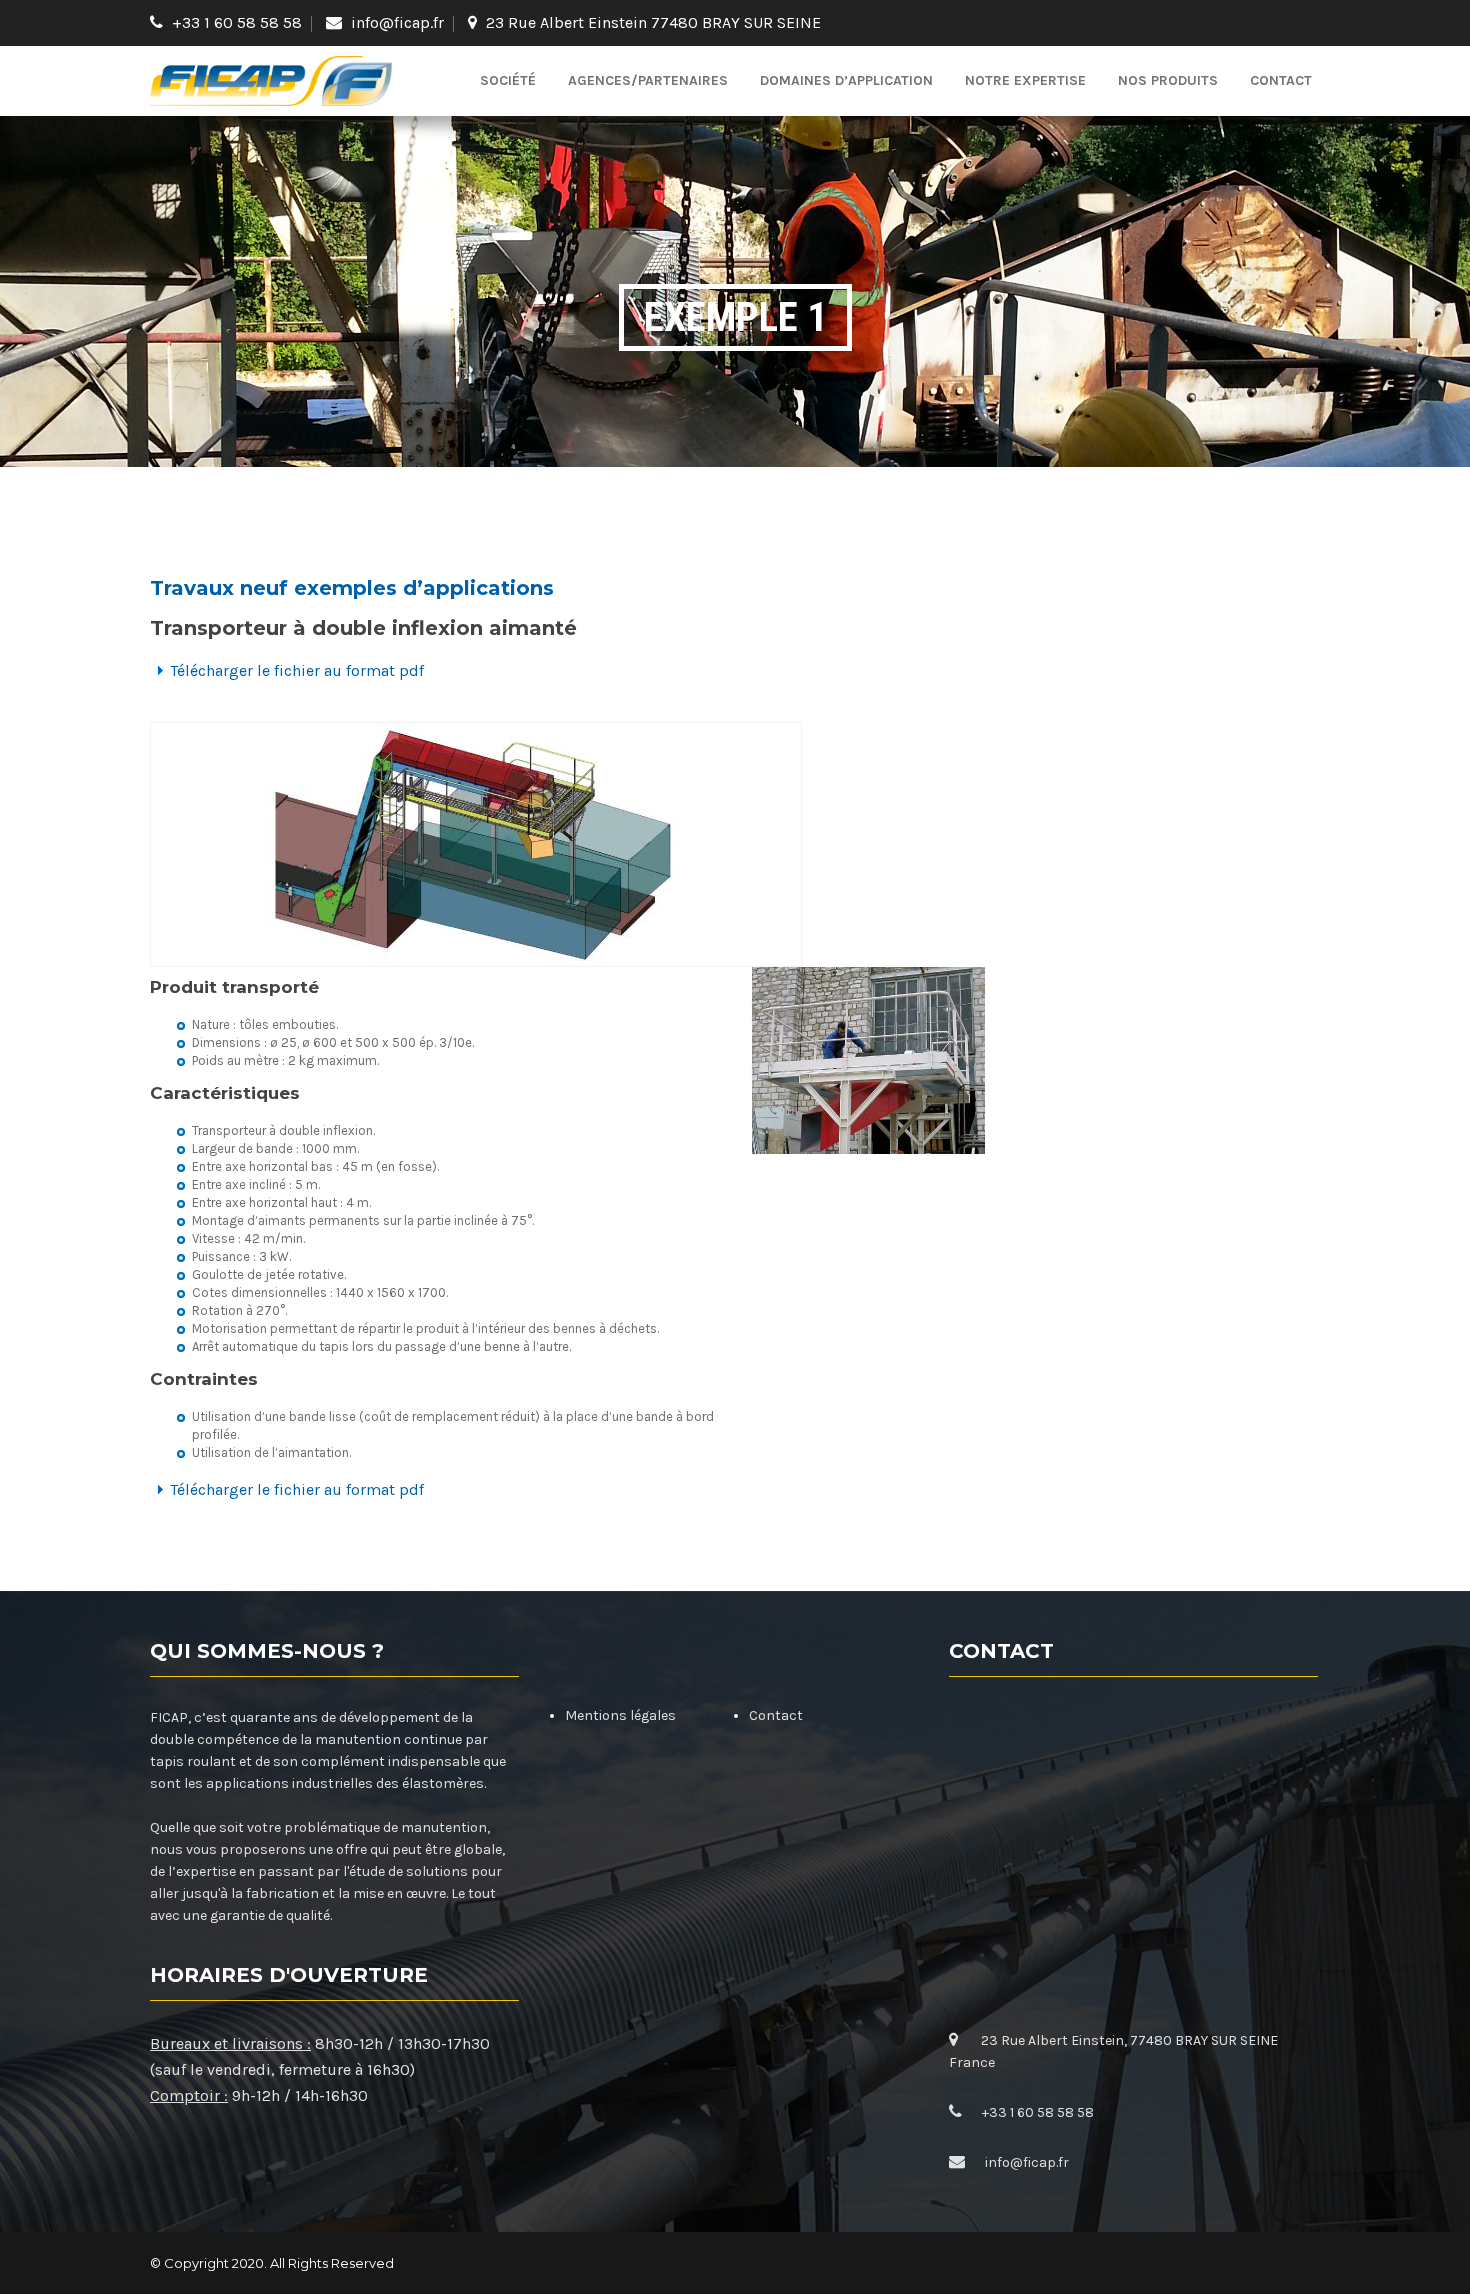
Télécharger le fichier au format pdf (297, 670)
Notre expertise (1025, 80)
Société (508, 80)
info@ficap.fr (397, 22)
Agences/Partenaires (648, 80)
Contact (1281, 80)
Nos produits (1168, 80)
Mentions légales (620, 1715)
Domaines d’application (846, 80)
